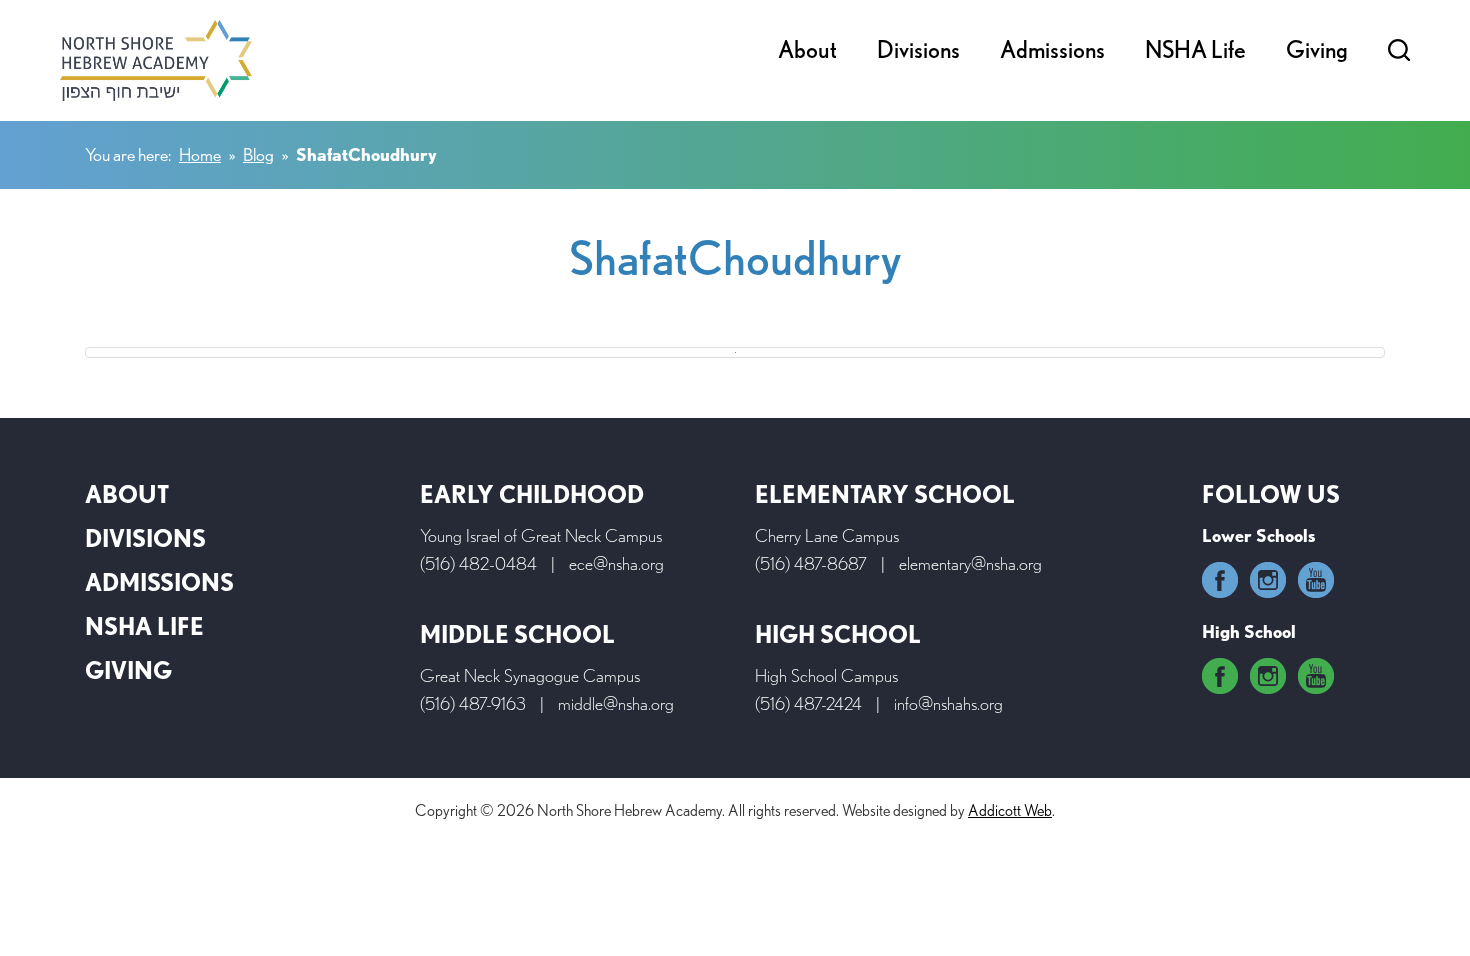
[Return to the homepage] (156, 60)
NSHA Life (1195, 49)
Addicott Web (1010, 810)
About (807, 49)
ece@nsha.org (616, 563)
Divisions (918, 49)
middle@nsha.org (616, 703)
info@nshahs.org (948, 703)
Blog (258, 154)
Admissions (1052, 49)
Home (200, 154)
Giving (1317, 49)
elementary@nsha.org (970, 563)
